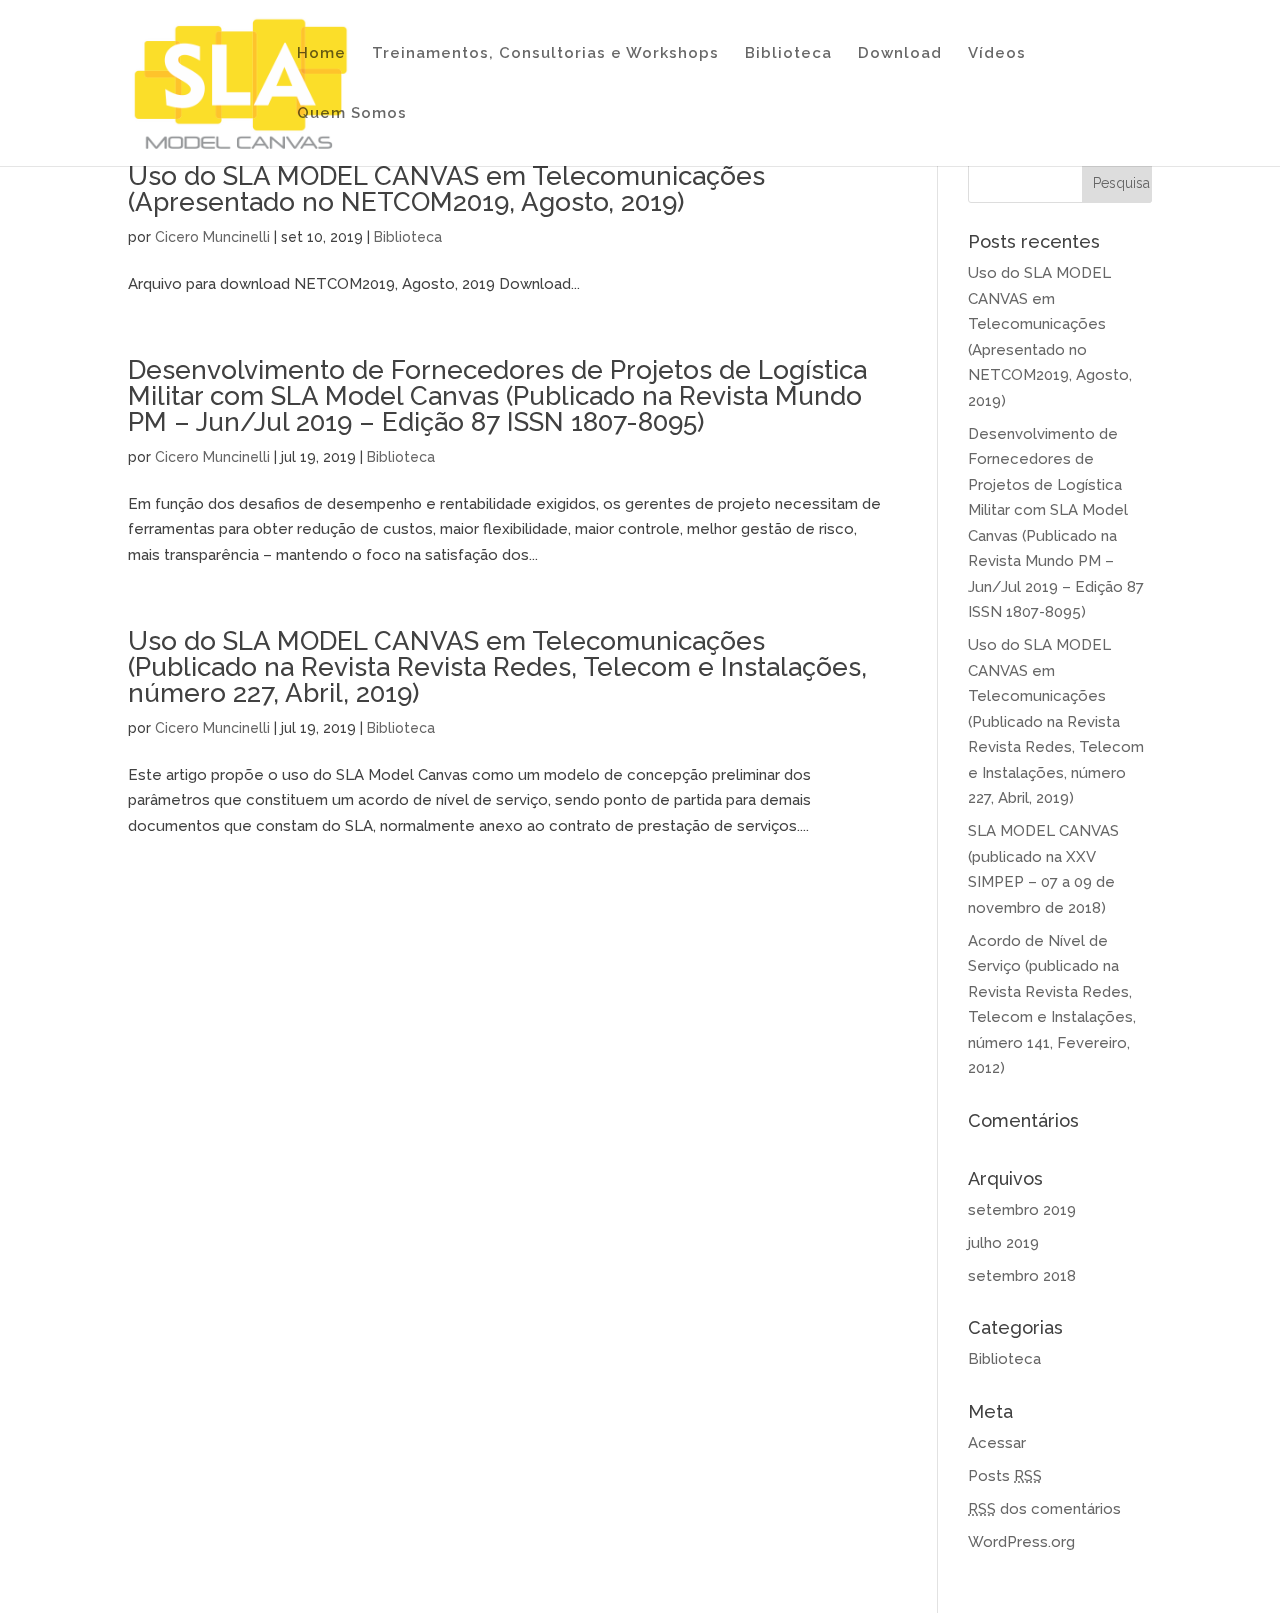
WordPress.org (1021, 1542)
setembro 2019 (1022, 1210)
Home (321, 54)
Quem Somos (352, 114)
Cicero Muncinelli (212, 237)
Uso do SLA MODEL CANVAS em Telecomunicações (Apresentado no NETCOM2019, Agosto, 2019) (446, 189)
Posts (1005, 1476)
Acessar (997, 1443)
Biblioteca (788, 54)
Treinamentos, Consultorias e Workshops (545, 54)
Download (900, 54)
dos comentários (1044, 1509)
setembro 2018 (1022, 1276)
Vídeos (997, 54)
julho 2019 (1003, 1243)
